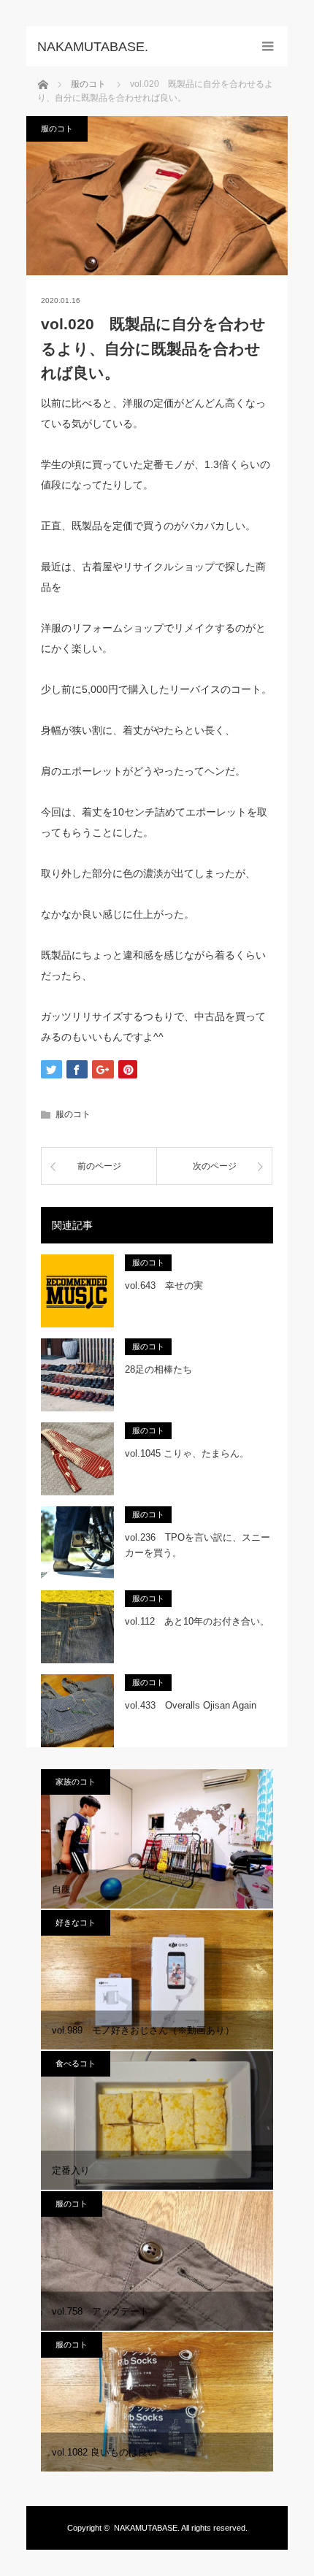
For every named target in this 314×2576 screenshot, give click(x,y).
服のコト (57, 129)
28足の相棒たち (158, 1369)
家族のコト (76, 1782)
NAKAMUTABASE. (147, 2528)
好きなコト (76, 1923)
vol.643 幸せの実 (164, 1285)
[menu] (268, 46)
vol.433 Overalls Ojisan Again (191, 1705)
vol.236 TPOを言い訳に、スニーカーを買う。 (198, 1545)
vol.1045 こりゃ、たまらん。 (187, 1453)
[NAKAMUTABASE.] (135, 47)
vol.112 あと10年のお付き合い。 (197, 1621)
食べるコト (76, 2063)
